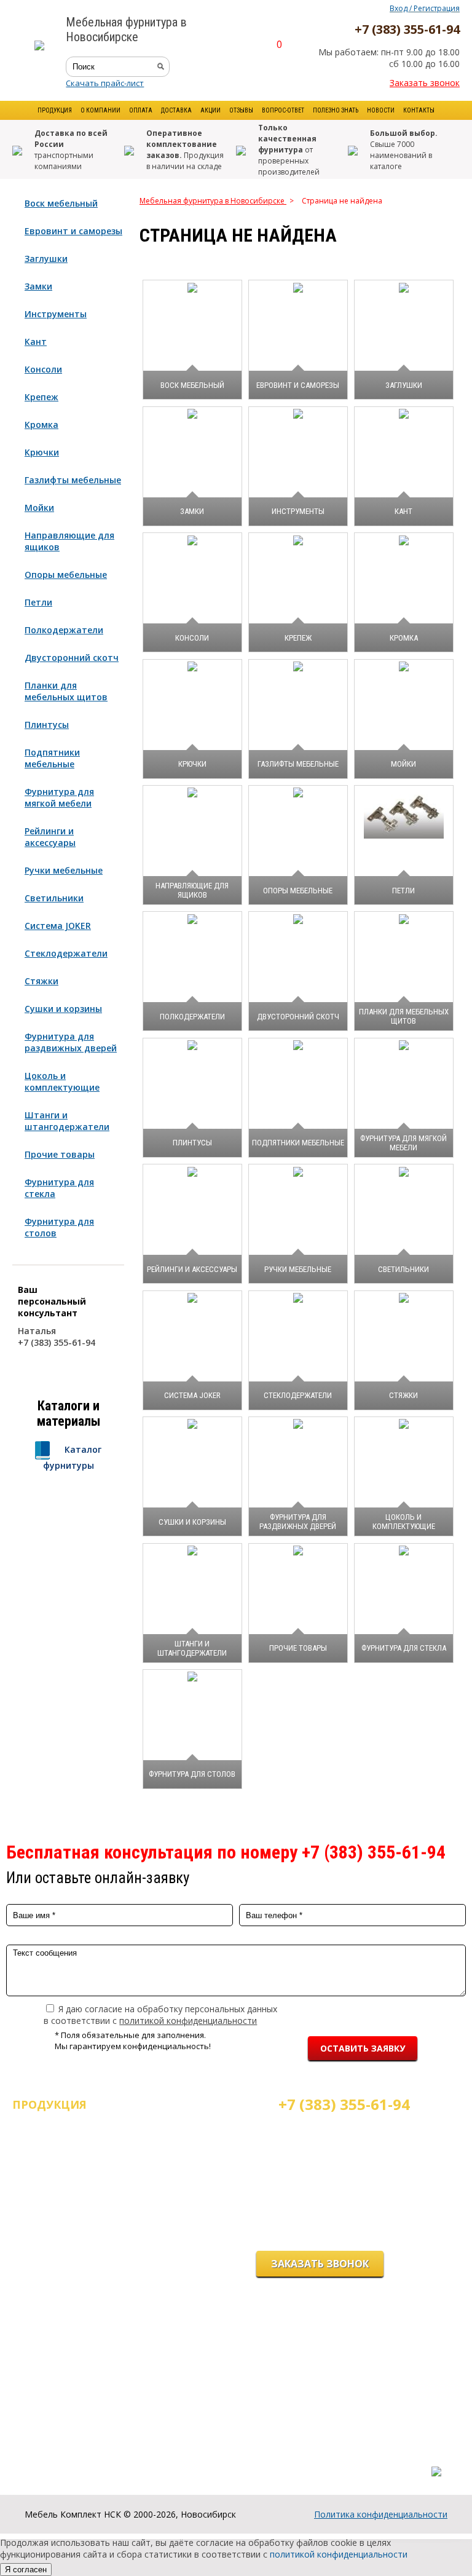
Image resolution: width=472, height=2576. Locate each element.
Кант (36, 342)
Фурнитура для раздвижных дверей (71, 1042)
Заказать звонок (425, 83)
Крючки (42, 452)
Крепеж (41, 397)
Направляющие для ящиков (69, 541)
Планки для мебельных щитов (66, 691)
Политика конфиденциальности (381, 2514)
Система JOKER (58, 926)
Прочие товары (60, 1154)
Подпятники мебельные (52, 758)
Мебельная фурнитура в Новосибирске (213, 201)
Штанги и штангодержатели (67, 1121)
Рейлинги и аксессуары (50, 837)
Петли (38, 602)
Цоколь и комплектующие (62, 1081)
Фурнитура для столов (59, 1227)
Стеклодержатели (66, 953)
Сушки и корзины (63, 1009)
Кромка (41, 425)
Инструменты (56, 314)
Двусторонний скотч (72, 658)
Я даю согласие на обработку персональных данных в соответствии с (160, 2015)
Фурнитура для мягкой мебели (59, 797)
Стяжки (41, 981)
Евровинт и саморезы (73, 231)
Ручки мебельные (64, 870)
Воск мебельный (61, 203)
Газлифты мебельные (73, 480)
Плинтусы (47, 725)
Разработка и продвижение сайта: (373, 2459)
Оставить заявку (363, 2048)
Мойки (39, 508)
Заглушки (46, 259)
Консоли (43, 369)
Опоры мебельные (66, 575)
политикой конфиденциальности (188, 2021)
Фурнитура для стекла (59, 1188)
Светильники (54, 898)
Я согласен (26, 2570)
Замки (38, 286)
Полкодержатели (64, 630)
